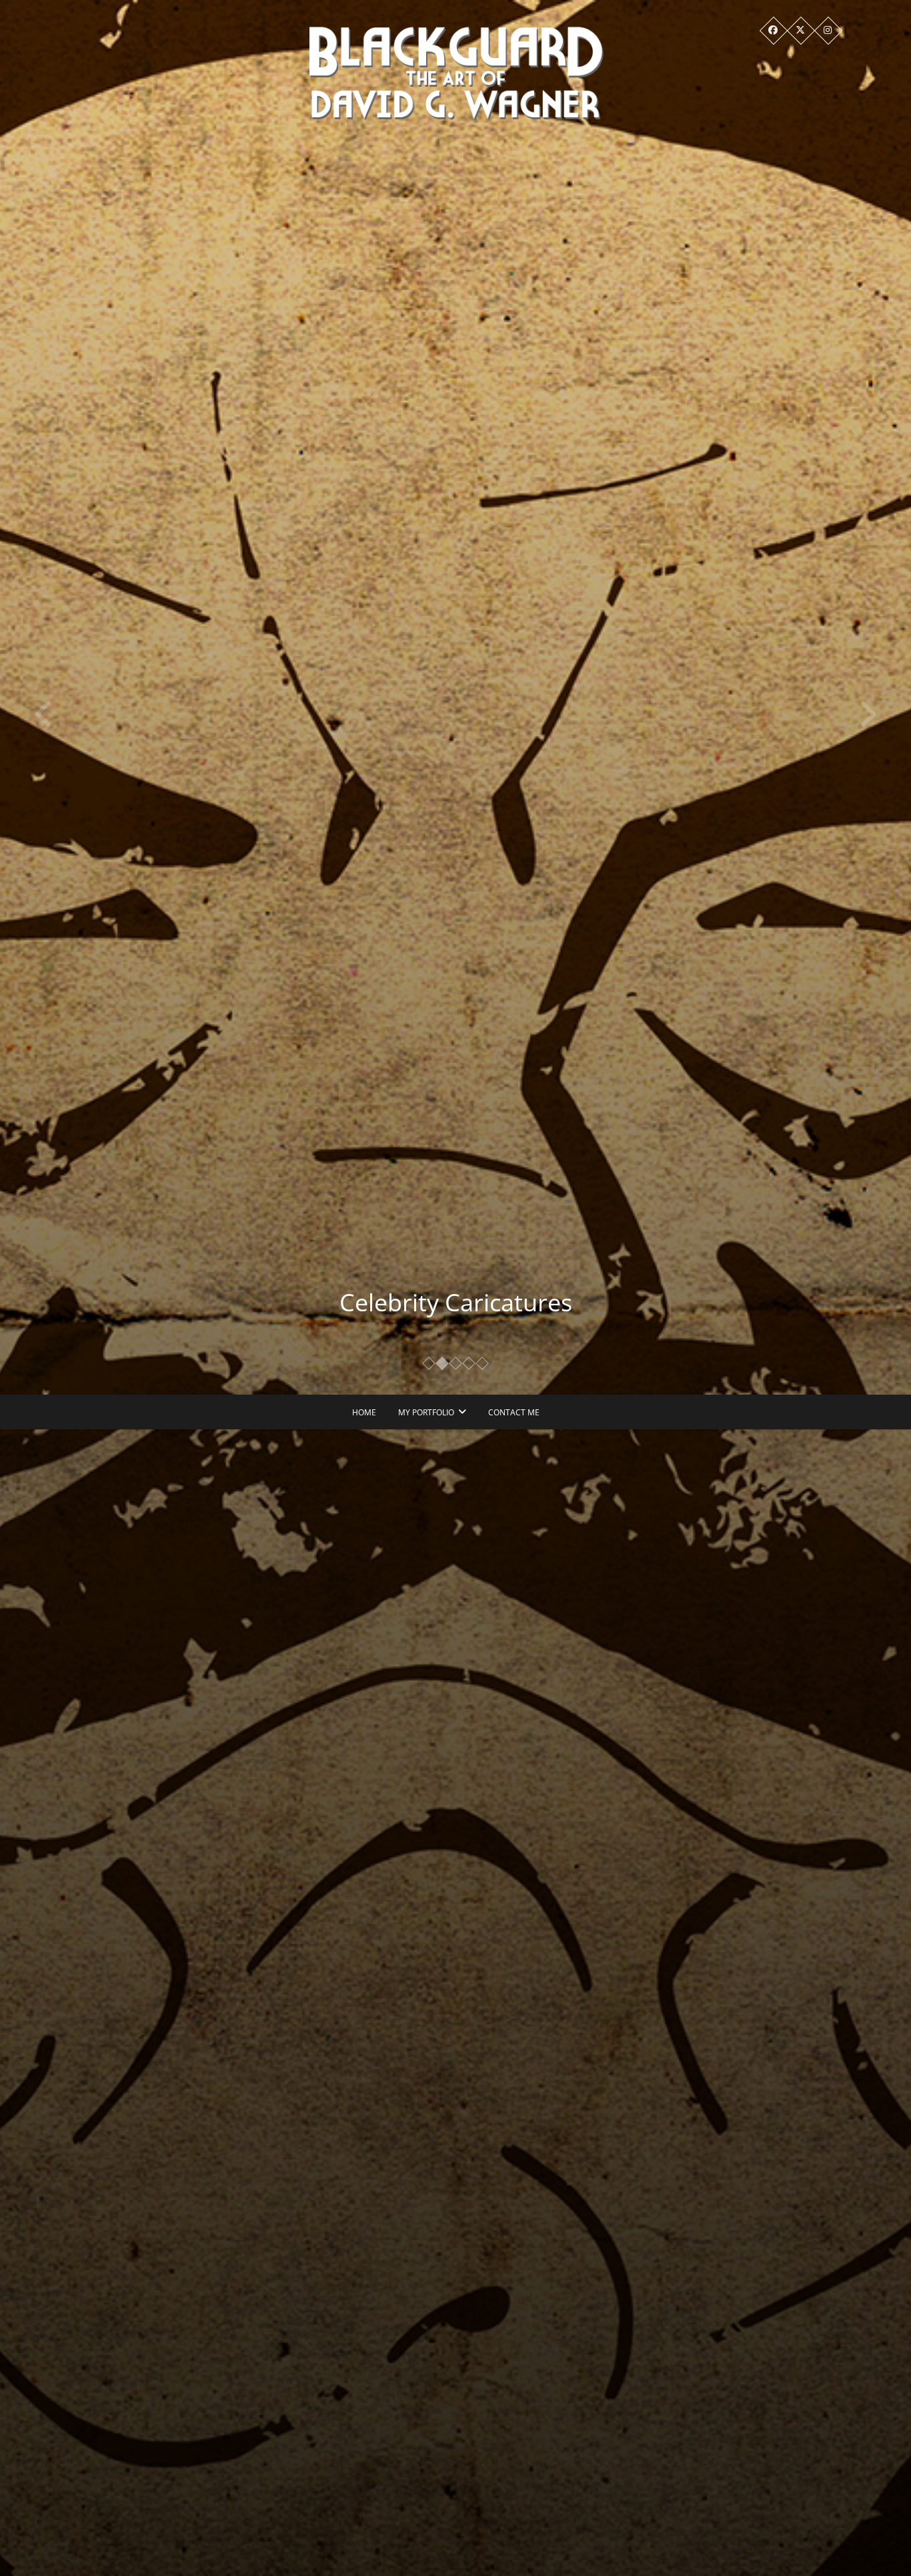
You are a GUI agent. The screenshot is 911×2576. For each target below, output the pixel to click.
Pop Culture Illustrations (455, 1302)
